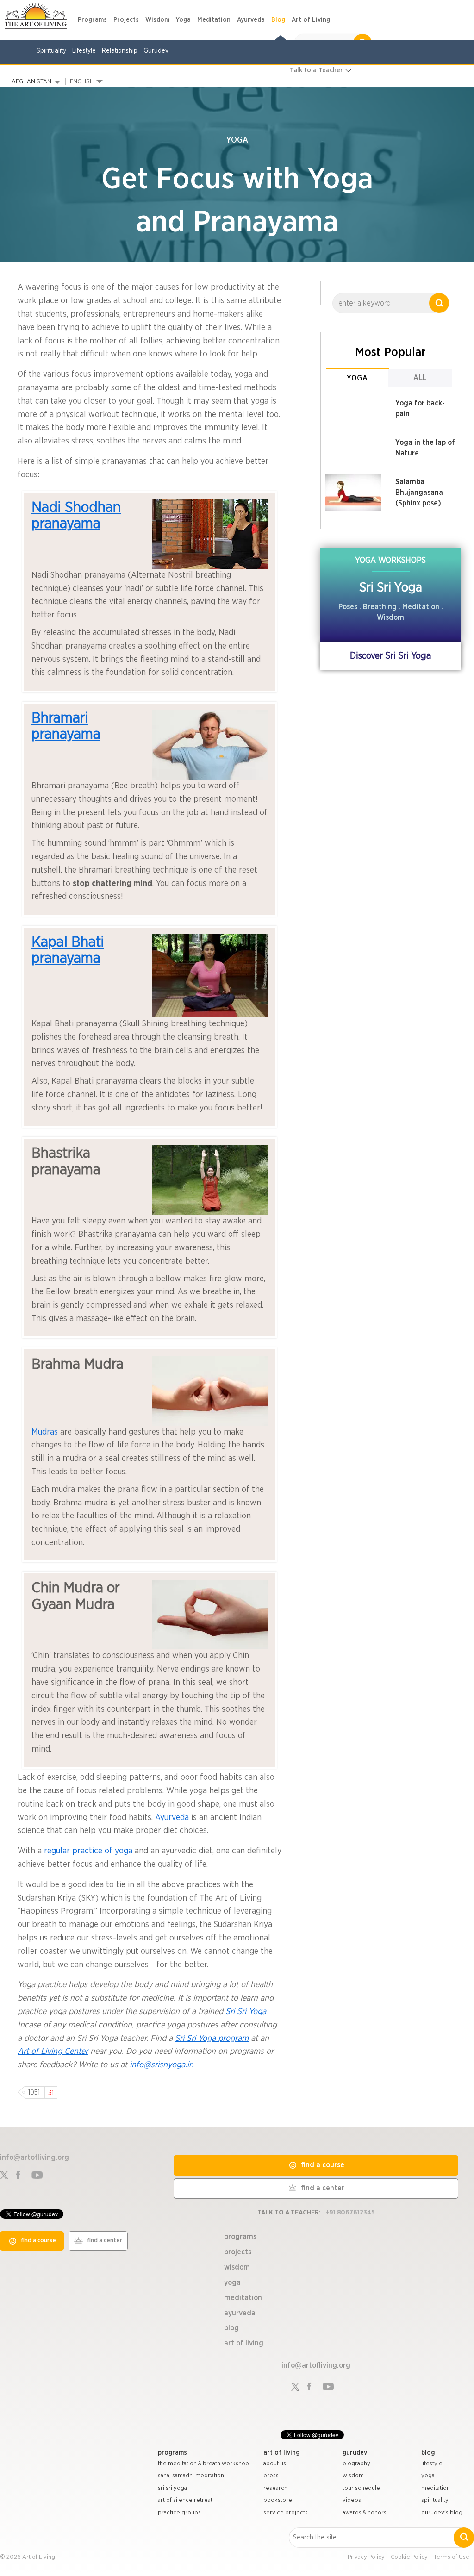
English (82, 82)
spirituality (435, 2500)
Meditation (214, 20)
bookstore (278, 2500)
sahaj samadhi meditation (191, 2476)
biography (356, 2464)
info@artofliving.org (34, 2158)
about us (275, 2464)
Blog (278, 20)
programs (172, 2453)
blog (428, 2453)
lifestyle (432, 2464)
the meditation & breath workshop (203, 2464)
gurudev (355, 2453)
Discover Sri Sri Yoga (390, 656)
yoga (428, 2476)
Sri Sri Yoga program (212, 2039)
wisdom (353, 2476)
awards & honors (365, 2513)
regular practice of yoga (88, 1851)
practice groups (179, 2513)
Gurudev (156, 51)
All (420, 378)
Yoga (183, 20)
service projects (286, 2513)
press (271, 2476)
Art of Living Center (53, 2052)
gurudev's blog (442, 2513)
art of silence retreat (185, 2500)
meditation (436, 2488)
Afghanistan (31, 82)
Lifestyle (84, 51)
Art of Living (311, 20)
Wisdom (157, 20)
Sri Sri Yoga (246, 2012)
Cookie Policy (409, 2557)
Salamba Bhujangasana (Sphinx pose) (419, 493)
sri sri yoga (172, 2488)
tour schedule (361, 2488)
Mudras (45, 1432)
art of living (281, 2453)
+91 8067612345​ (350, 2213)
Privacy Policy (366, 2557)
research (275, 2488)
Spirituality (51, 51)
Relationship (120, 51)
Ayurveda (251, 20)
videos (352, 2500)
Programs (92, 20)
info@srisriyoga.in (162, 2065)
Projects (126, 20)
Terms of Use (452, 2557)
